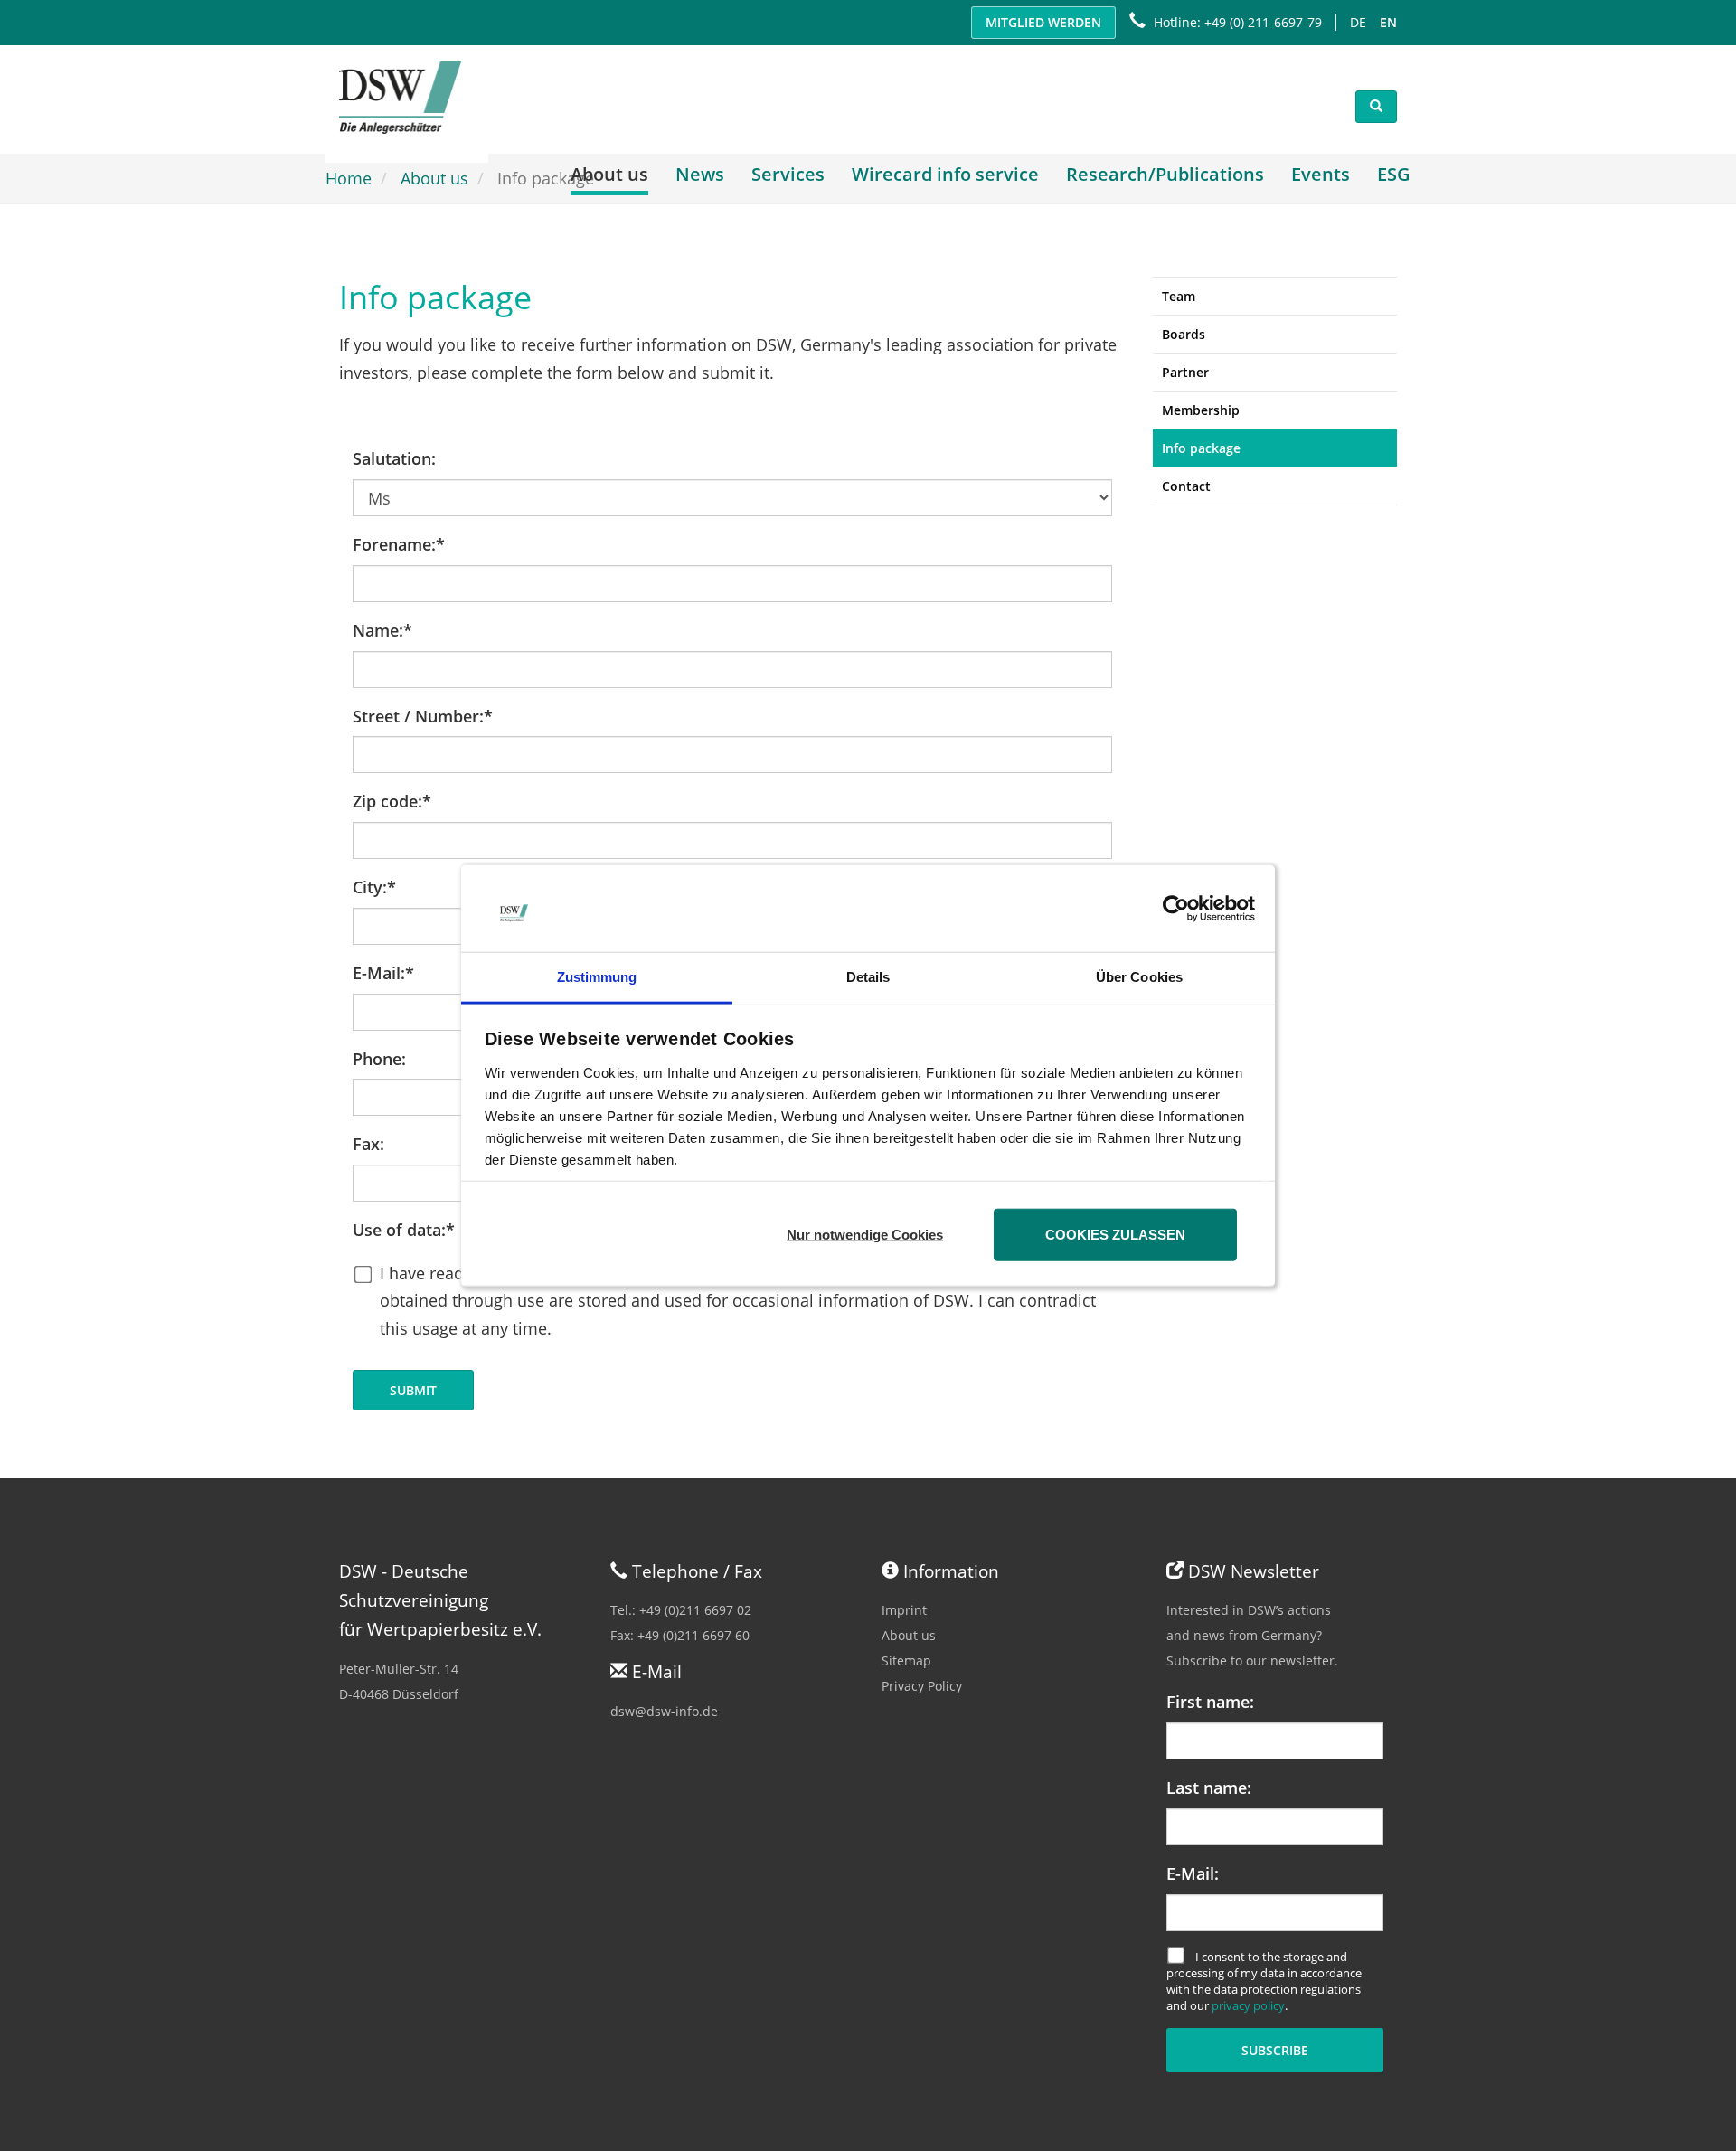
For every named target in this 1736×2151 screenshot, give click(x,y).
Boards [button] (1184, 334)
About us (909, 1635)
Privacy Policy (922, 1686)
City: (374, 887)
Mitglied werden (1043, 22)
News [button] (700, 174)
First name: (1210, 1702)
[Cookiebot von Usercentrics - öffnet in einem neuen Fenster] (1176, 909)
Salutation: (394, 458)
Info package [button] (1201, 448)
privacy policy (1248, 2005)
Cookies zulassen (1115, 1234)
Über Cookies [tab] (1139, 977)
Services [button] (788, 174)
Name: (382, 630)
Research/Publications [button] (1165, 174)
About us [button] (609, 174)
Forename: (399, 544)
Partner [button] (1185, 372)
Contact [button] (1186, 486)
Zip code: (392, 801)
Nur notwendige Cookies (865, 1234)
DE (1358, 22)
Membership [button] (1201, 410)
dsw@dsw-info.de (664, 1711)
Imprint (904, 1610)
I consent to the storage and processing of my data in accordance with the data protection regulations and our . (1264, 1981)
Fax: (368, 1144)
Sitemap (906, 1660)
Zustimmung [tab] (597, 977)
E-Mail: (383, 973)
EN (1388, 22)
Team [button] (1179, 296)
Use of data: (404, 1230)
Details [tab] (868, 977)
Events (1321, 174)
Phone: (379, 1059)
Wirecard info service (945, 174)
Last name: (1209, 1788)
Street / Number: (423, 716)
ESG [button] (1394, 174)
